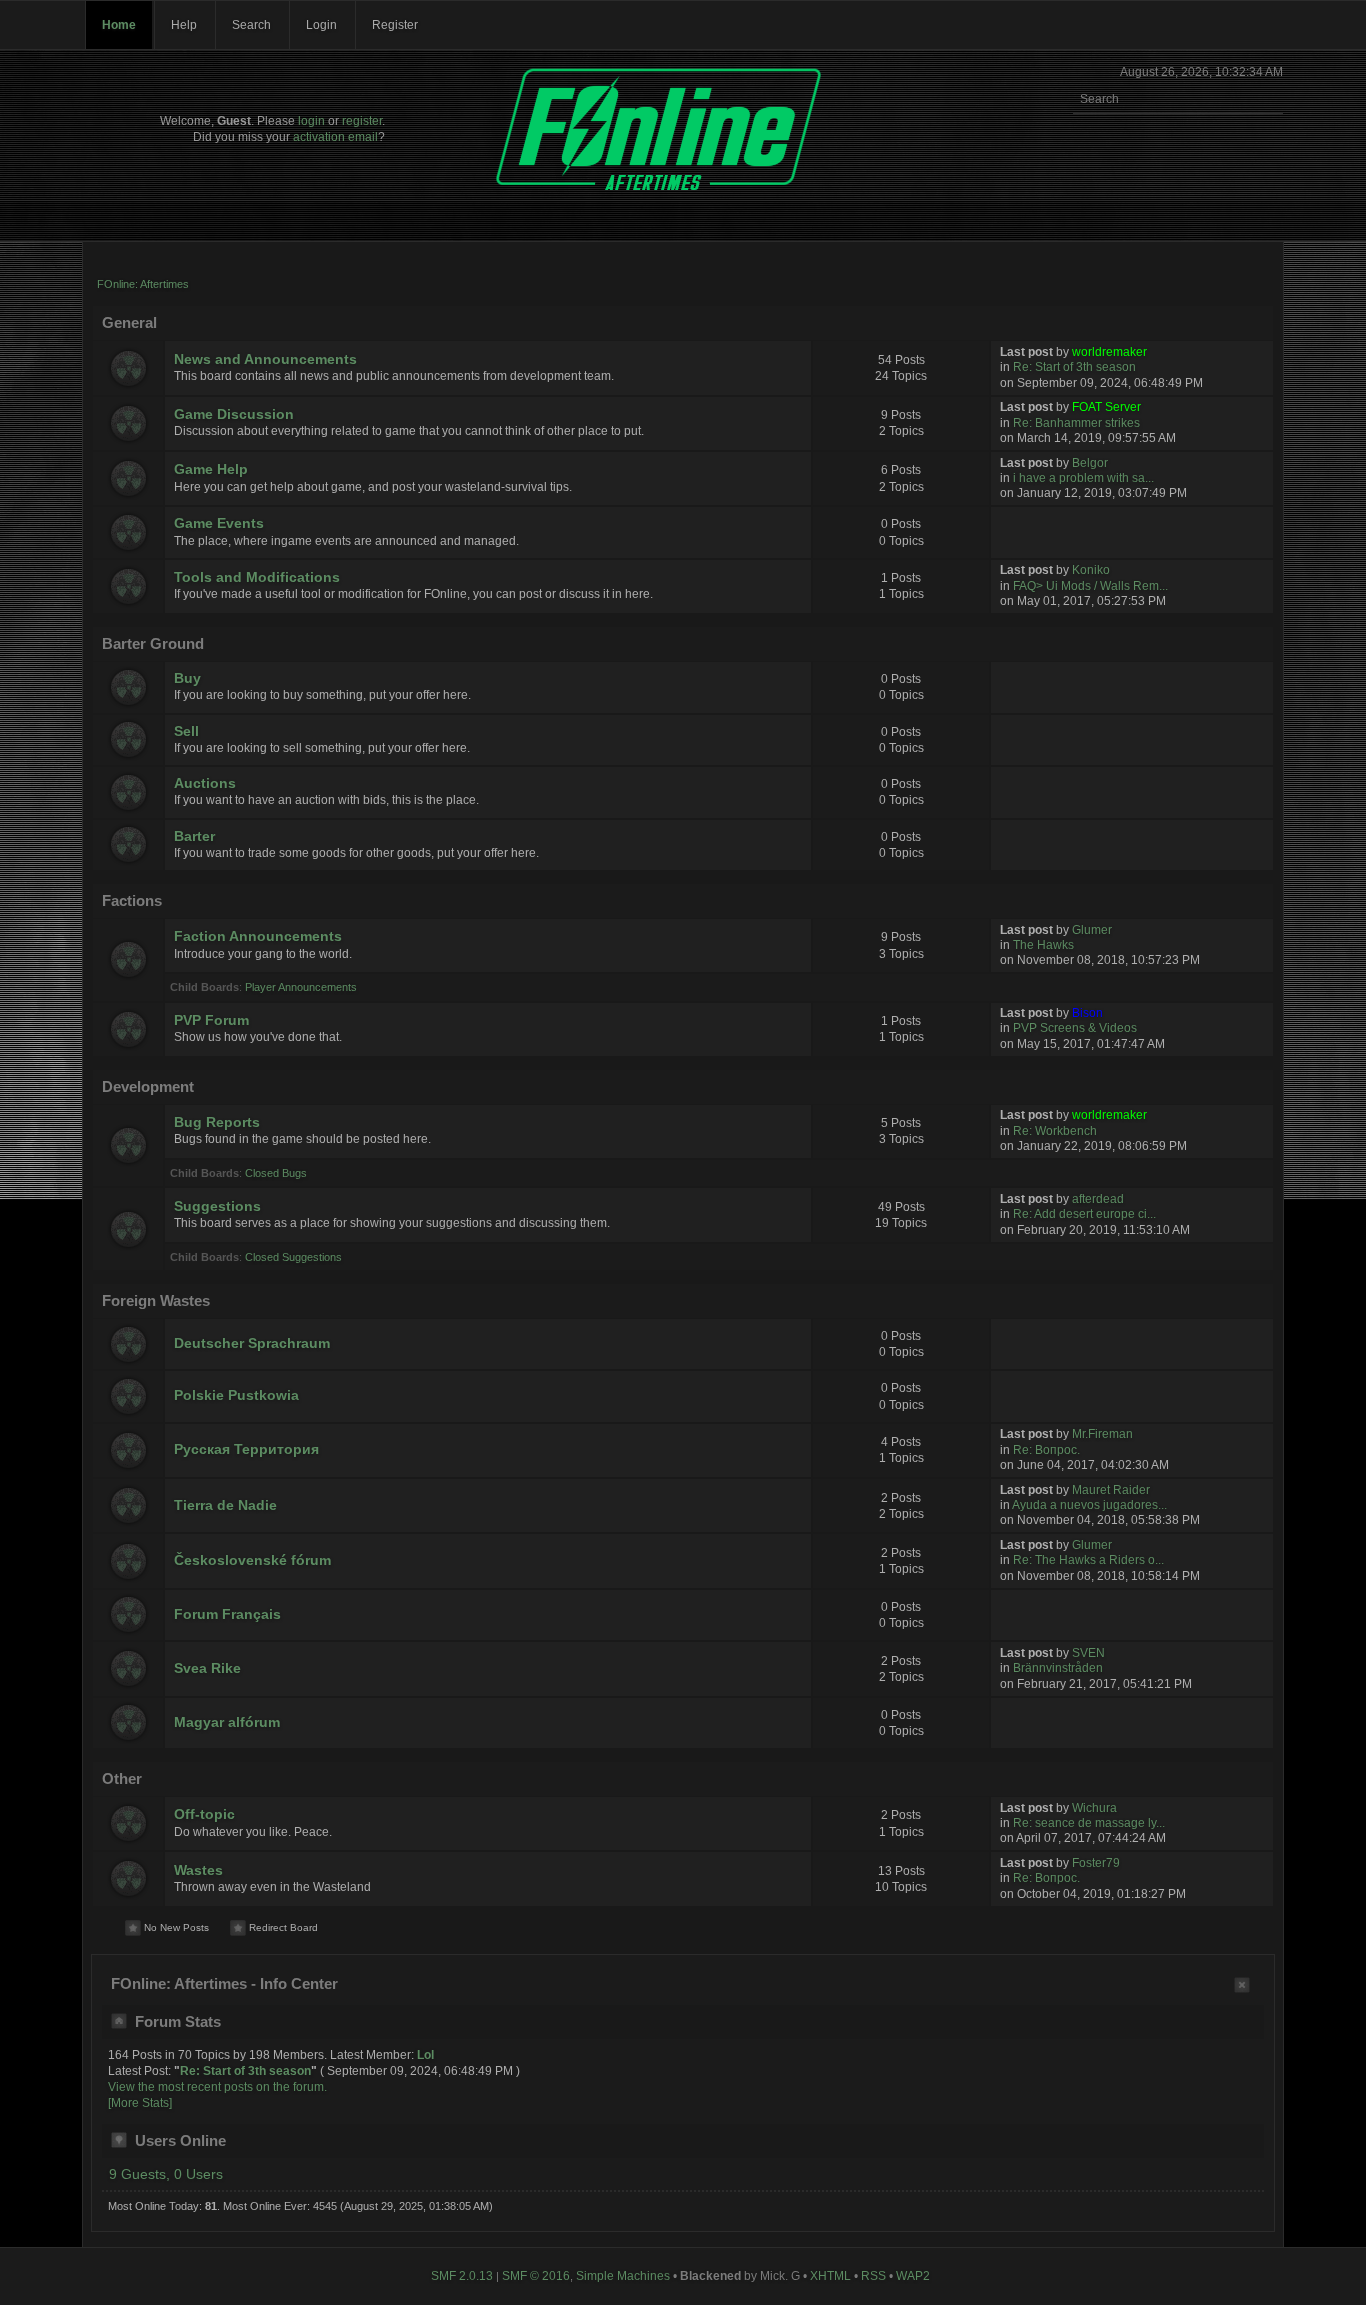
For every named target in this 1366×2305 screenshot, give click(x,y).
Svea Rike (207, 1668)
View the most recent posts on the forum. (217, 2087)
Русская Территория (246, 1449)
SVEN (1088, 1653)
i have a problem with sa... (1083, 478)
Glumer (1092, 930)
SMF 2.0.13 (462, 2276)
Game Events (219, 523)
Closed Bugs (276, 1173)
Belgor (1090, 463)
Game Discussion (234, 414)
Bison (1087, 1013)
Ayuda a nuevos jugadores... (1089, 1505)
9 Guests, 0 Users (166, 2174)
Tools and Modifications (257, 577)
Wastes (198, 1870)
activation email (335, 137)
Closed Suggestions (293, 1257)
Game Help (211, 469)
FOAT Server (1106, 407)
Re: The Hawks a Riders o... (1088, 1560)
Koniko (1091, 570)
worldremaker (1109, 352)
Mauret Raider (1111, 1490)
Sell (186, 731)
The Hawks (1043, 945)
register (362, 121)
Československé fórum (252, 1560)
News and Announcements (265, 359)
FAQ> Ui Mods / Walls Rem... (1090, 586)
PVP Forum (211, 1020)
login (311, 121)
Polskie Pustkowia (236, 1395)
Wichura (1094, 1808)
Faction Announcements (258, 936)
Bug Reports (217, 1122)
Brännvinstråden (1058, 1668)
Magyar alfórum (227, 1722)
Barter (194, 836)
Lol (425, 2055)
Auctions (205, 783)
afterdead (1098, 1199)
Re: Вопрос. (1046, 1450)
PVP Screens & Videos (1075, 1028)
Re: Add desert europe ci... (1084, 1214)
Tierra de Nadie (225, 1505)
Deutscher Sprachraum (252, 1343)
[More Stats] (140, 2103)
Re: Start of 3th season (1074, 367)
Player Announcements (301, 987)
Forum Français (227, 1614)
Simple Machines (623, 2276)
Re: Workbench (1055, 1131)
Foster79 (1096, 1863)
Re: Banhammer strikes (1076, 423)
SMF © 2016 (536, 2276)
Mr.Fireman (1102, 1434)
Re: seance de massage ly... (1089, 1823)
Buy (187, 678)
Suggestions (217, 1206)
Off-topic (204, 1814)
